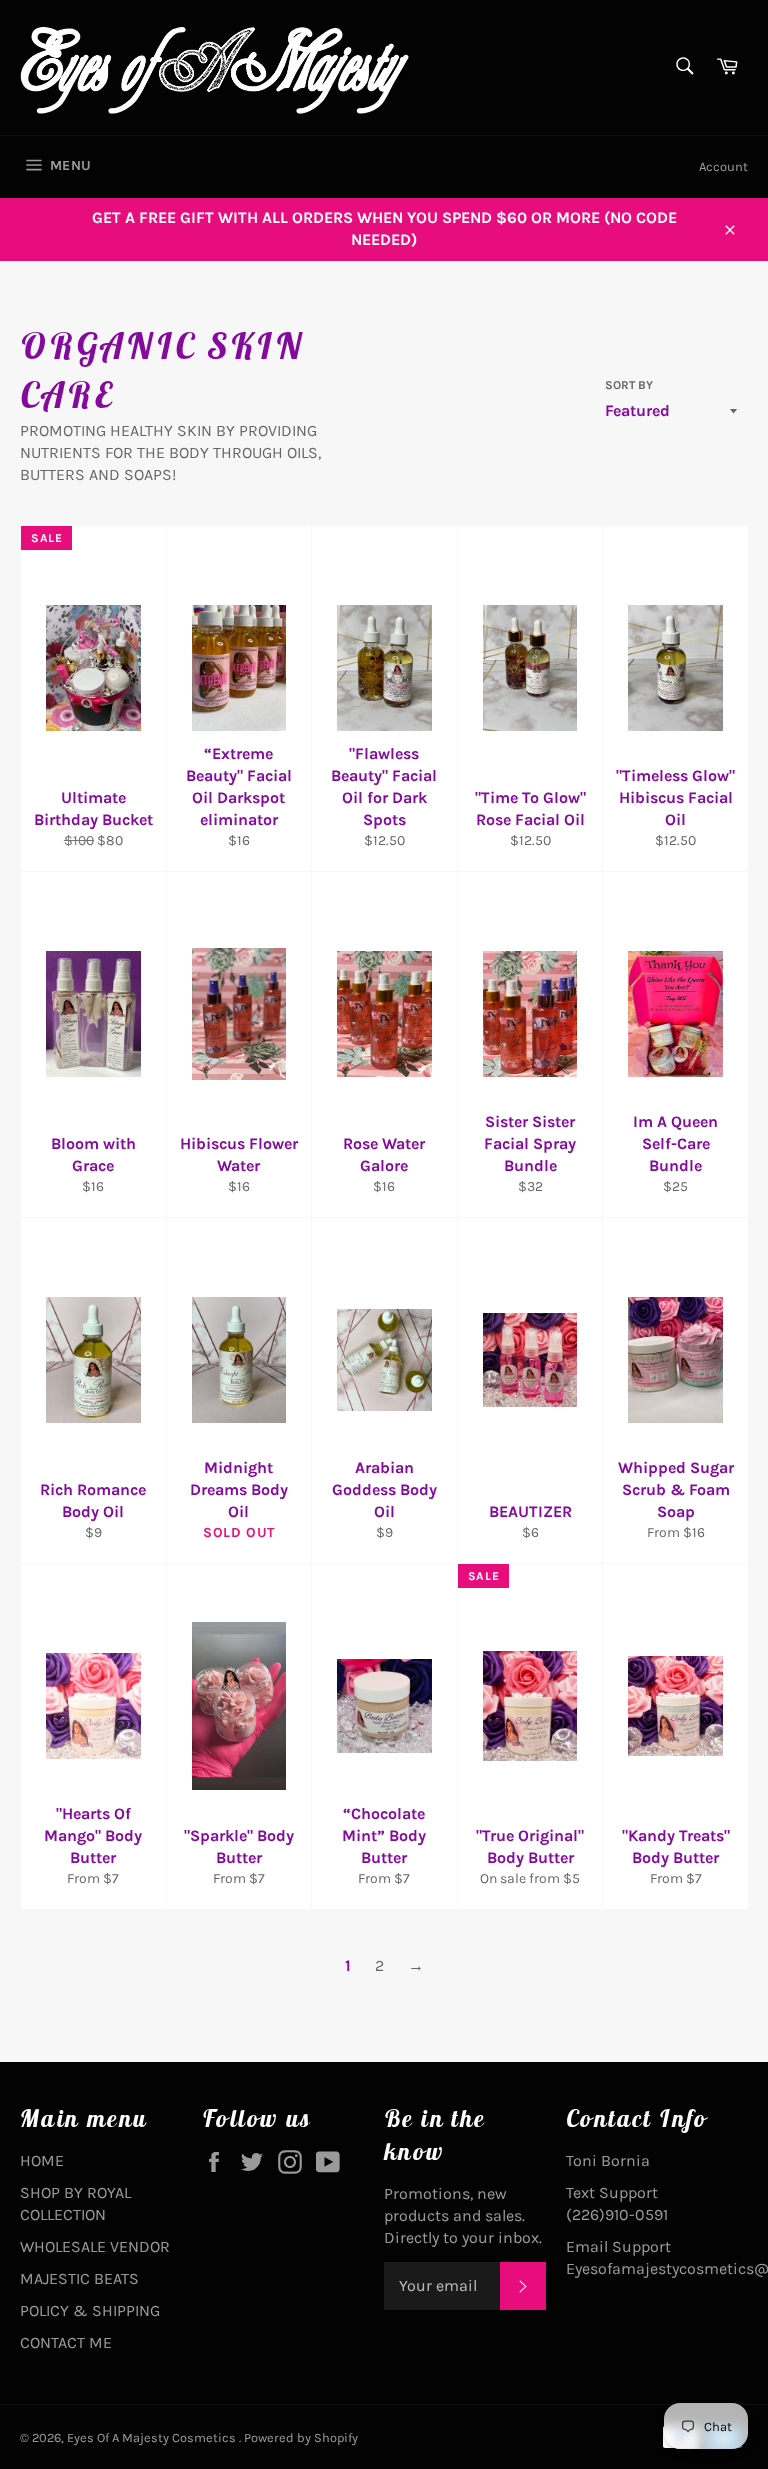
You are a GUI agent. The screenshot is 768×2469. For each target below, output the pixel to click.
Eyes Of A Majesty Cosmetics (153, 2437)
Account (723, 166)
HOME (42, 2160)
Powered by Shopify (301, 2437)
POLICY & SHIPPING (90, 2310)
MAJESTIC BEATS (79, 2278)
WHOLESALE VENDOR (95, 2246)
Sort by (629, 385)
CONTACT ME (66, 2342)
